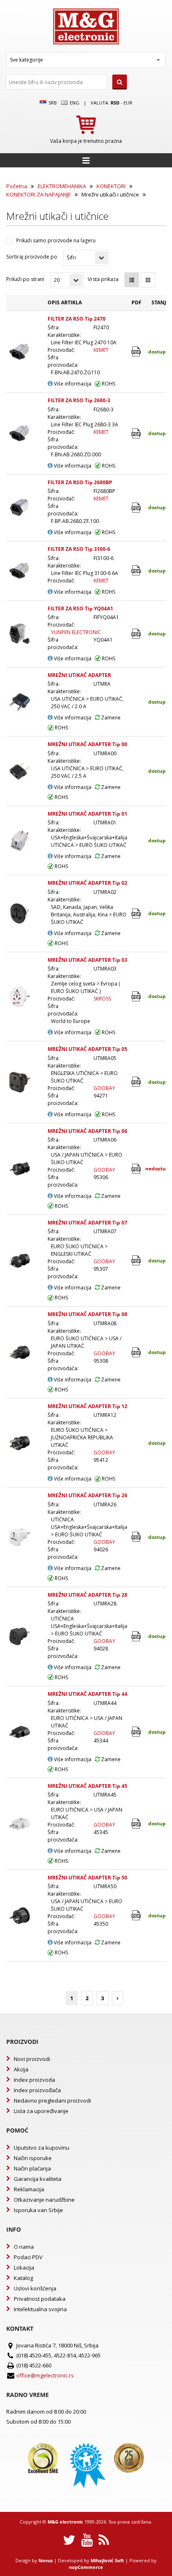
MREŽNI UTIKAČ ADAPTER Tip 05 (87, 1049)
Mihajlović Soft (107, 2560)
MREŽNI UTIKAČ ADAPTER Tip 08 (87, 1314)
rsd (115, 103)
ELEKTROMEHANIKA (62, 186)
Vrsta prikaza (103, 279)
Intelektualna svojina (40, 2309)
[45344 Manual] (137, 1732)
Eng (74, 103)
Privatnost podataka (40, 2299)
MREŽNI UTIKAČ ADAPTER (79, 675)
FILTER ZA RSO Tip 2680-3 (79, 400)
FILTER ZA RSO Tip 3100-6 (79, 549)
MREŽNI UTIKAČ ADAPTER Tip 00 (87, 744)
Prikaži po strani (25, 279)
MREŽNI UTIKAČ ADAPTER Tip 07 (87, 1223)
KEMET (101, 350)
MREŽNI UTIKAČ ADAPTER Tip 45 (87, 1786)
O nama (24, 2247)
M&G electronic (65, 2522)
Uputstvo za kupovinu (42, 2148)
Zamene (110, 718)
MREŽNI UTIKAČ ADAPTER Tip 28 (87, 1595)
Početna (17, 186)
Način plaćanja (32, 2168)
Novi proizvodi (32, 2059)
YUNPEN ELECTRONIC (76, 632)
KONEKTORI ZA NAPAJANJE (39, 194)
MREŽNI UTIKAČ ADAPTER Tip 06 (87, 1131)
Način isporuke (33, 2158)
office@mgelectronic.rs (45, 2375)
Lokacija (24, 2267)
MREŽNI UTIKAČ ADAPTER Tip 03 (87, 960)
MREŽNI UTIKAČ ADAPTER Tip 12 (87, 1406)
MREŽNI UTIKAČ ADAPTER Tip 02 (87, 883)
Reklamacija (29, 2189)
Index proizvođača (37, 2090)
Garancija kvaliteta (38, 2179)
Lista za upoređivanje (41, 2111)
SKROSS (102, 999)
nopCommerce (86, 2567)
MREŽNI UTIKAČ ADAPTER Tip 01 (87, 814)
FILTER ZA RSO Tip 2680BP (80, 482)
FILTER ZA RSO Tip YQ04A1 (80, 609)
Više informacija (72, 384)
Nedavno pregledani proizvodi (52, 2101)
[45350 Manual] (137, 1915)
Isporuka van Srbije (38, 2210)
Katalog (23, 2278)
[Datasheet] (137, 352)
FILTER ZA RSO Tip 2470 (77, 319)
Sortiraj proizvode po (32, 257)
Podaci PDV (28, 2257)
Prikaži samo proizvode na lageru (56, 240)
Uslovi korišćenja (35, 2288)
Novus (46, 2560)
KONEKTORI (111, 186)
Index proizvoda (34, 2080)
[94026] (137, 1537)
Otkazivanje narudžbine (44, 2200)
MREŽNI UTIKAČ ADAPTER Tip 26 (87, 1495)
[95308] (137, 1353)
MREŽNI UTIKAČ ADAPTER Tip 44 (87, 1694)
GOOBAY (104, 1088)
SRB (52, 103)
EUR (128, 103)
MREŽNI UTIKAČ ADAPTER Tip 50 (87, 1878)
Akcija (21, 2069)
